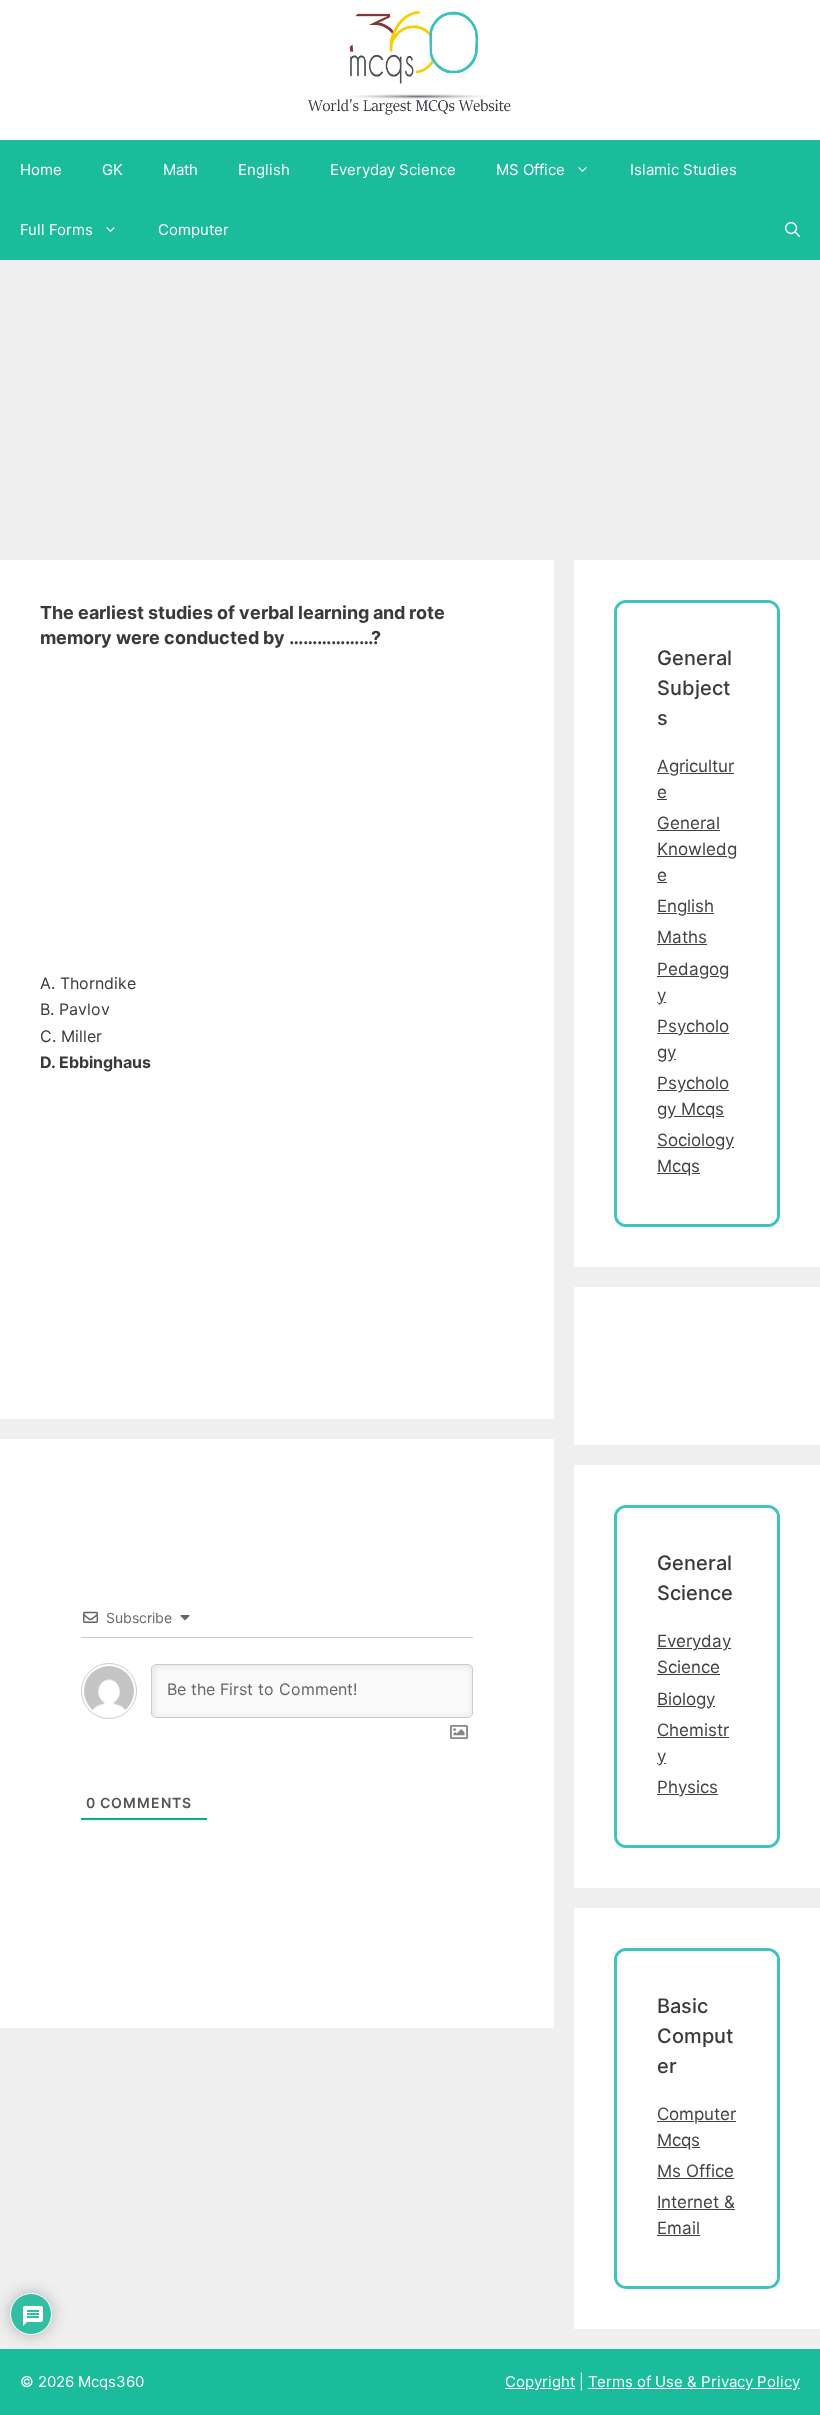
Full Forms (56, 229)
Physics (687, 1787)
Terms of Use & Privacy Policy (694, 2381)
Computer (193, 229)
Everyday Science (393, 169)
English (264, 169)
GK (112, 169)
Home (41, 169)
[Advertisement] (410, 400)
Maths (682, 937)
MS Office (530, 169)
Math (180, 169)
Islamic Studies (683, 169)
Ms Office (695, 2171)
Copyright (540, 2381)
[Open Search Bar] (792, 230)
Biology (686, 1699)
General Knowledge (697, 849)
